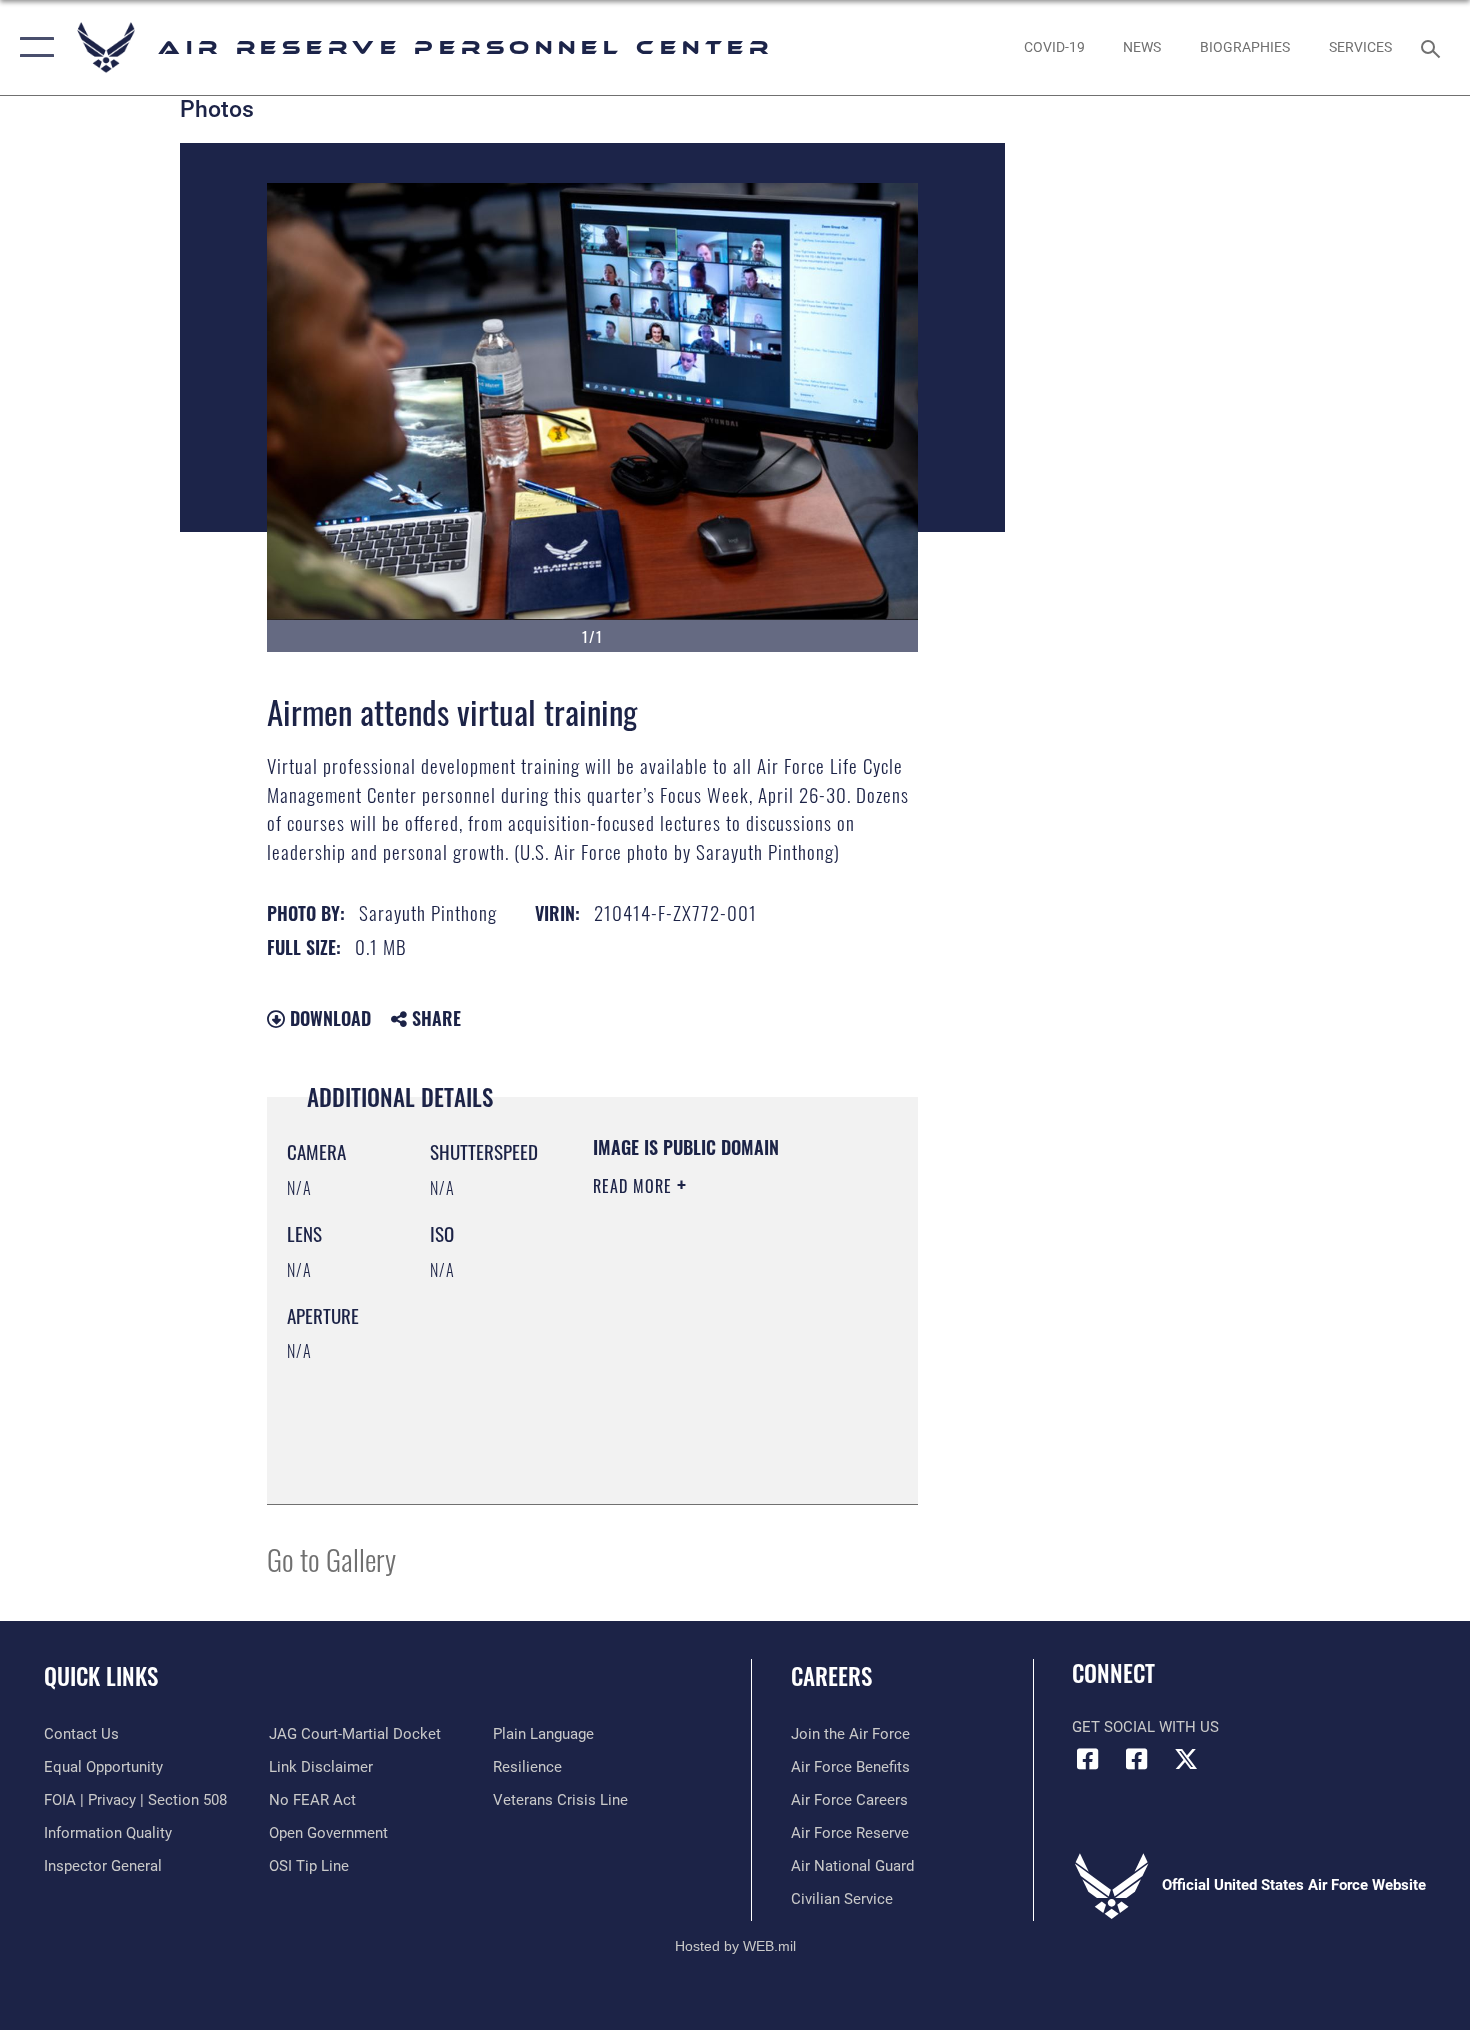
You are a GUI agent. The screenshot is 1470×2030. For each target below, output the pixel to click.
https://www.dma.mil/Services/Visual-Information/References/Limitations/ (714, 1439)
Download (328, 1018)
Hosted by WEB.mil (735, 1946)
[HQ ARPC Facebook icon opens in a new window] (1087, 1759)
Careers (831, 1676)
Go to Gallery (331, 1558)
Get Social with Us (1145, 1727)
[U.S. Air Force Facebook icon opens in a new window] (1137, 1759)
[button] (32, 47)
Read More (635, 1186)
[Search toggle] (1433, 47)
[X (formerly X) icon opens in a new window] (1186, 1759)
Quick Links (101, 1676)
